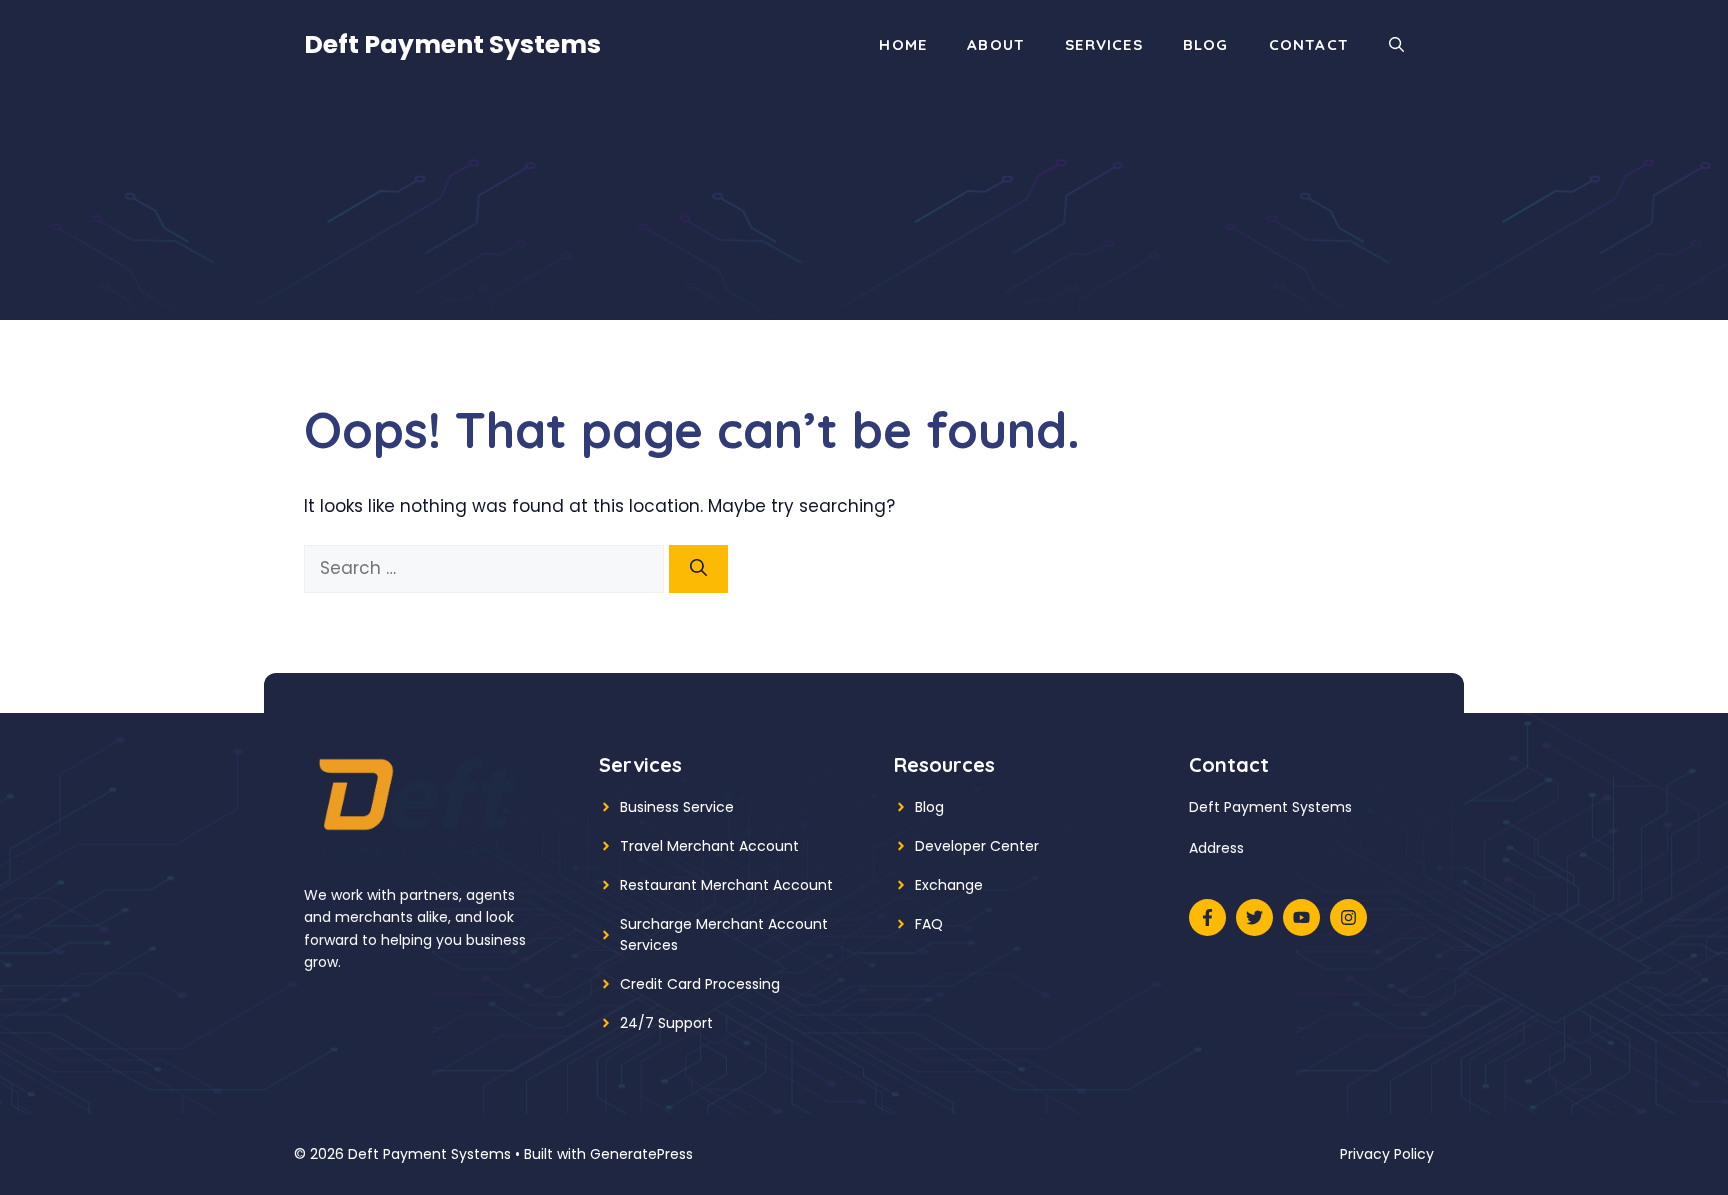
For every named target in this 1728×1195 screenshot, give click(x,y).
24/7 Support (666, 1023)
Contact (1309, 44)
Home (903, 44)
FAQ (929, 924)
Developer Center (977, 846)
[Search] (698, 569)
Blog (1206, 44)
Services (1104, 44)
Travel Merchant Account (709, 846)
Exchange (949, 885)
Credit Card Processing (700, 984)
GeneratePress (641, 1154)
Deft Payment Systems (452, 44)
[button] (1396, 45)
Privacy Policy (1387, 1154)
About (996, 44)
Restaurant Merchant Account (726, 885)
